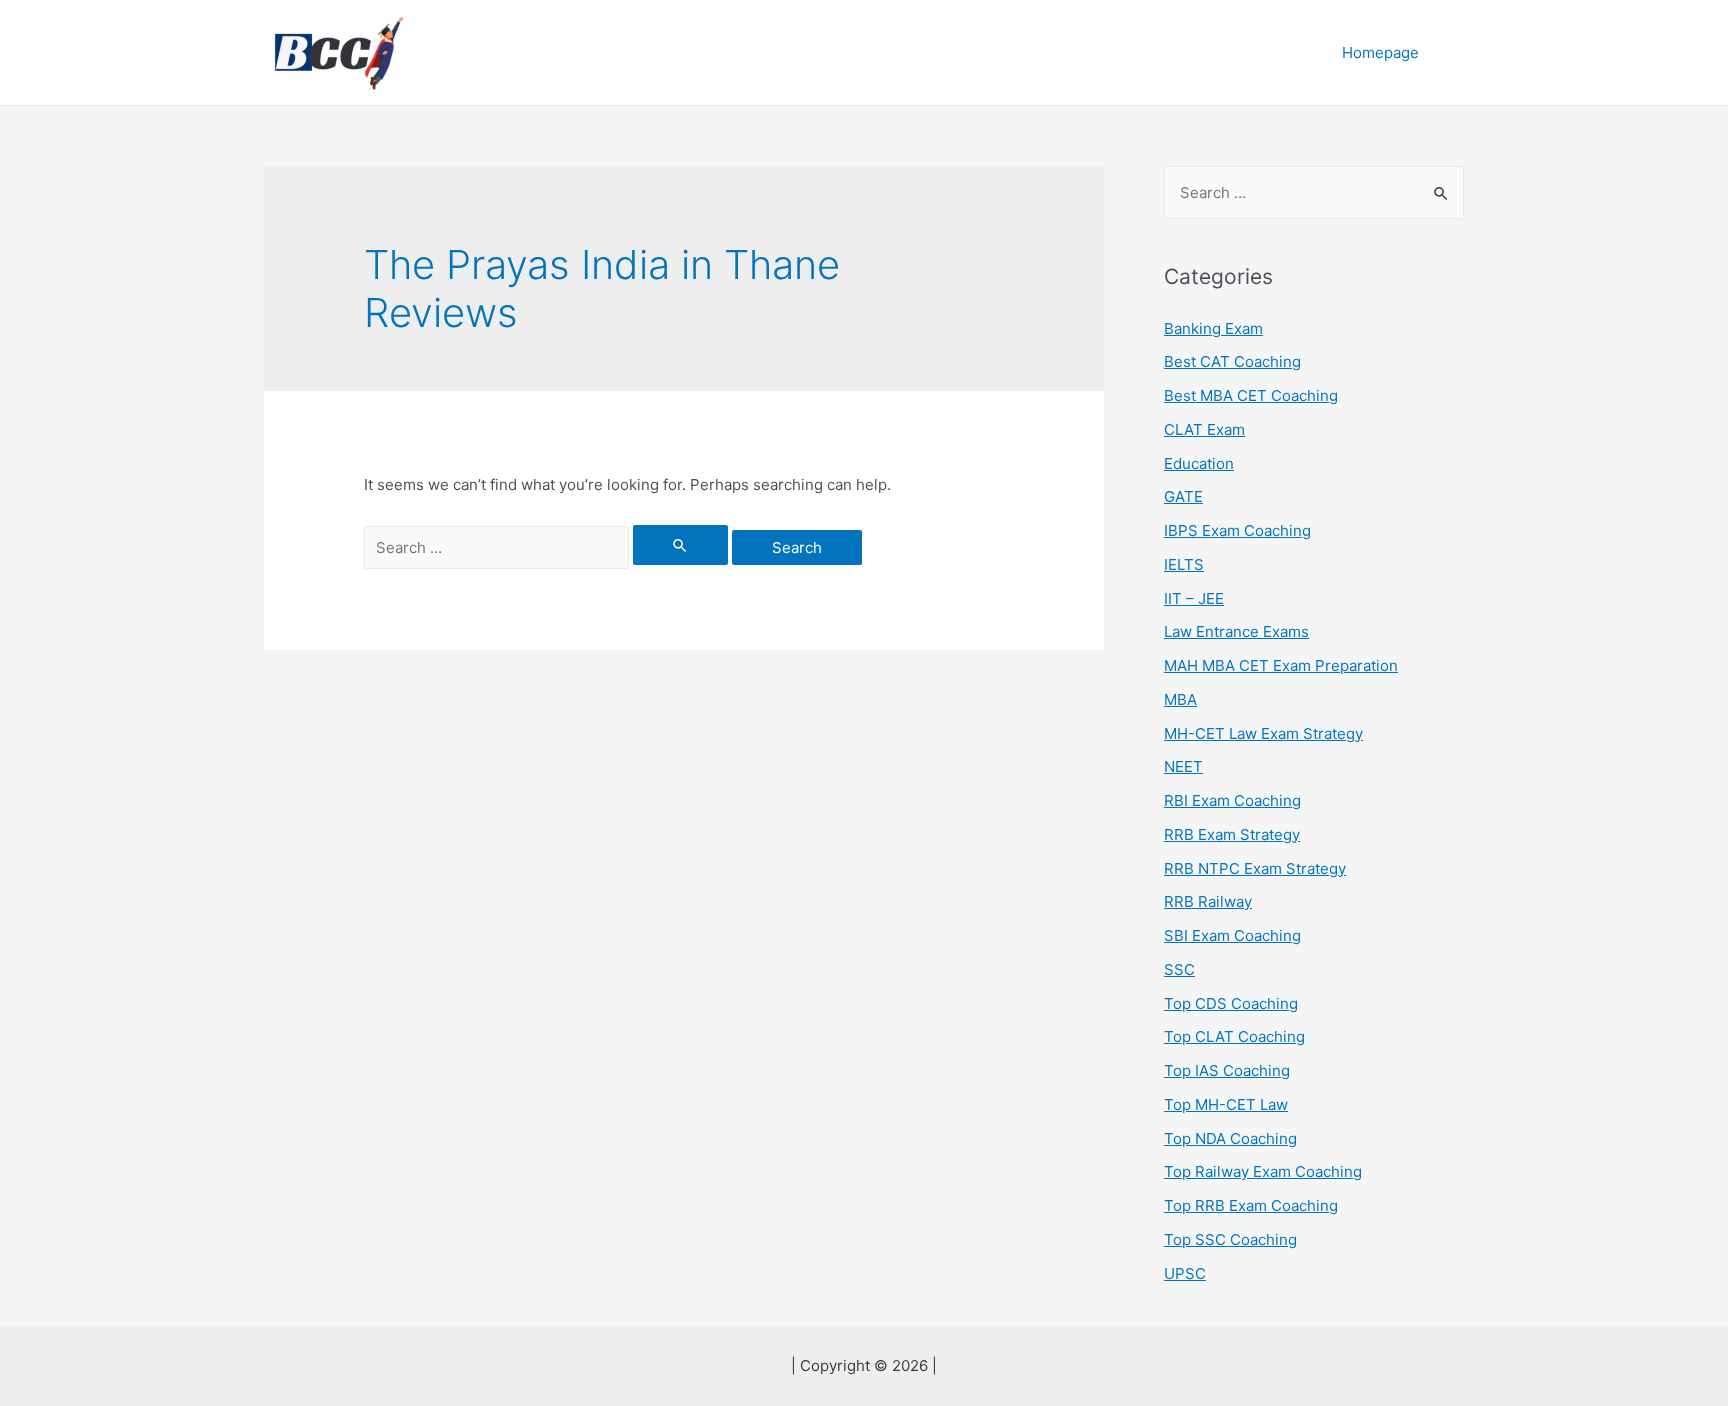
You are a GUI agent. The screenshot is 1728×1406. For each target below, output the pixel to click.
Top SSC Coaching (1230, 1239)
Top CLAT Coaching (1234, 1036)
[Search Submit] (681, 545)
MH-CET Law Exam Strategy (1263, 733)
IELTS (1184, 564)
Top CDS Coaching (1231, 1003)
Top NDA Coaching (1230, 1138)
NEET (1183, 766)
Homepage (1380, 52)
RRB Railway (1208, 901)
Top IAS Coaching (1227, 1070)
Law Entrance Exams (1236, 631)
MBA (1180, 699)
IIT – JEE (1194, 598)
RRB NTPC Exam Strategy (1255, 868)
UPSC (1185, 1273)
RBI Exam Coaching (1232, 800)
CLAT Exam (1204, 429)
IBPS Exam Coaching (1237, 530)
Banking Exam (1213, 328)
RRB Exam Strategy (1232, 834)
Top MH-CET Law (1226, 1104)
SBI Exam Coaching (1232, 935)
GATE (1183, 496)
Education (1199, 463)
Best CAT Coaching (1232, 361)
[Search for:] (548, 547)
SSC (1179, 969)
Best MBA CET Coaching (1251, 395)
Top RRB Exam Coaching (1251, 1205)
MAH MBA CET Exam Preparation (1281, 665)
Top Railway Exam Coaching (1263, 1171)
